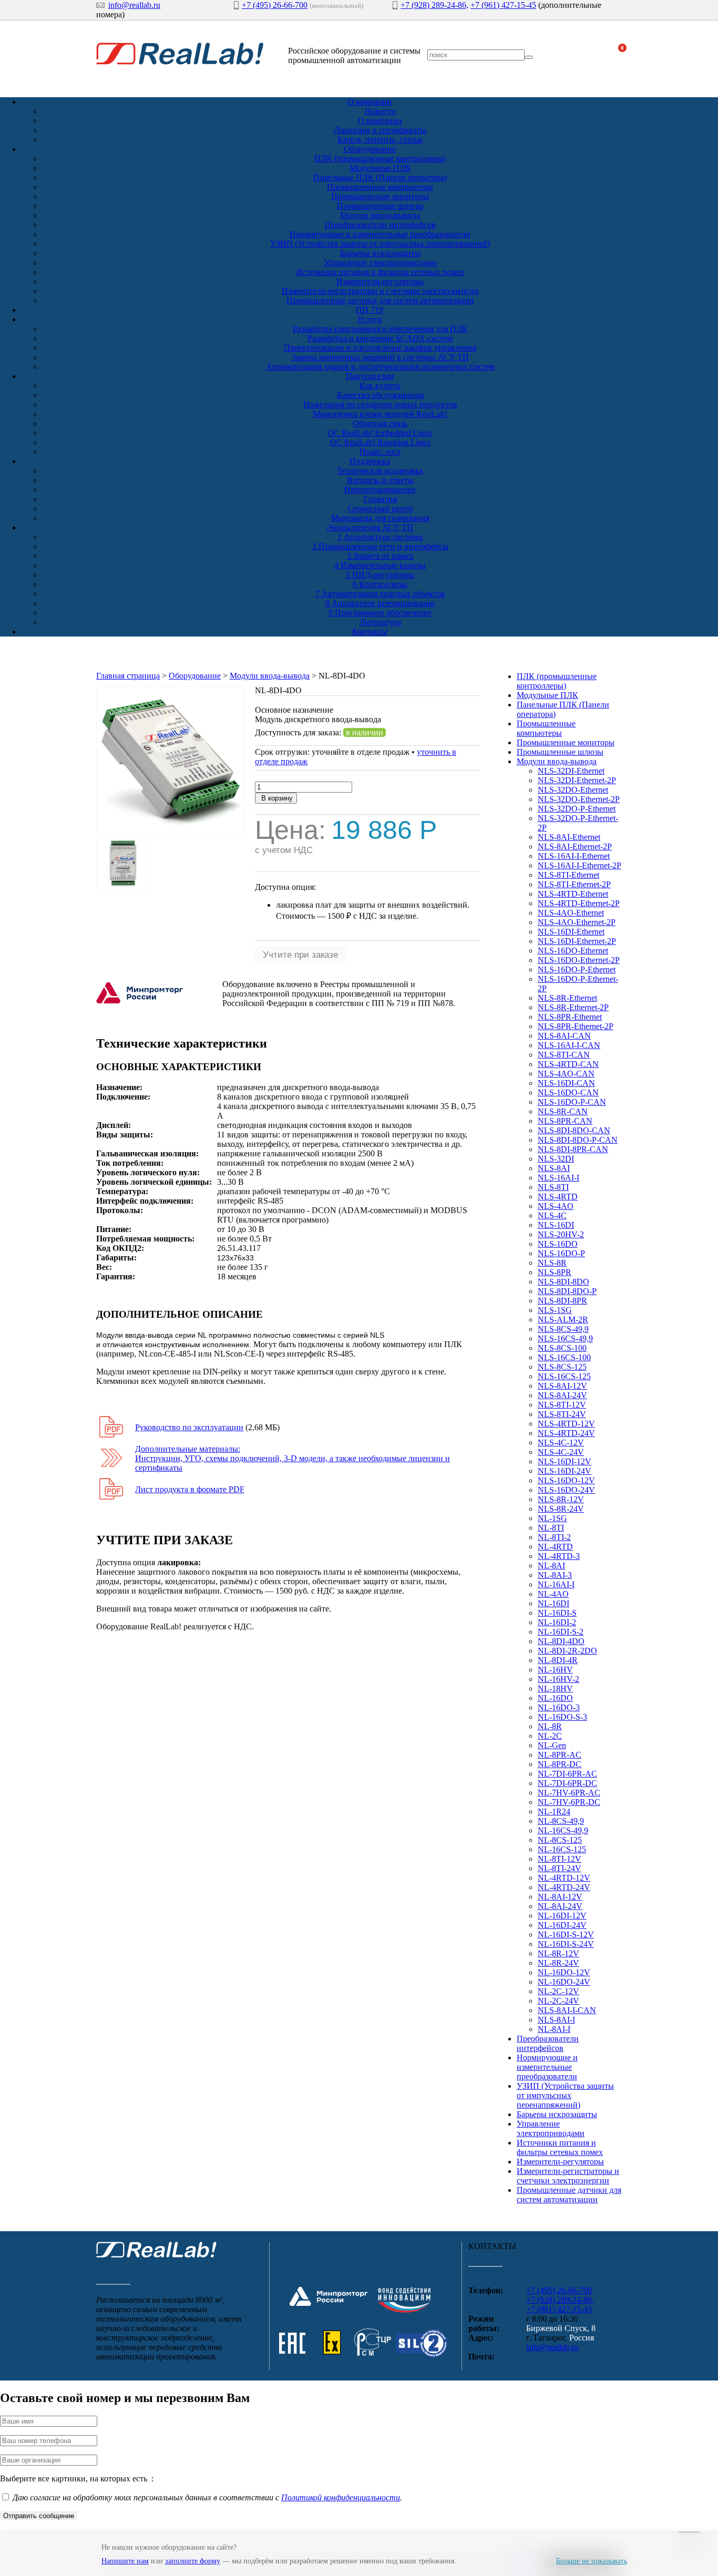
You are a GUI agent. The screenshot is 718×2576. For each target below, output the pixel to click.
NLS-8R (552, 1263)
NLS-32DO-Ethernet (573, 790)
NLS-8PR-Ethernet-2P (576, 1026)
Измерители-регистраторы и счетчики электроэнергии (380, 291)
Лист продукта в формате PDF (190, 1489)
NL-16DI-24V (562, 1925)
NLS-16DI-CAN (566, 1083)
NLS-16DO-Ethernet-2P (579, 960)
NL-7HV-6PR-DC (569, 1802)
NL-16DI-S (557, 1613)
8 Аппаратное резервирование (380, 603)
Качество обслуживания (380, 395)
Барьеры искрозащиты (380, 253)
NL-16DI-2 (557, 1622)
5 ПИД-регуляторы (380, 575)
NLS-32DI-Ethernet (571, 771)
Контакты (370, 632)
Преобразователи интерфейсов (380, 225)
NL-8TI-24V (560, 1868)
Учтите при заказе (300, 955)
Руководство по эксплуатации (189, 1427)
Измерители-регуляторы (380, 281)
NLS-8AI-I (556, 2020)
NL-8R (550, 1726)
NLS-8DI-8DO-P (567, 1291)
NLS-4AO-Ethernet (571, 913)
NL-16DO (555, 1698)
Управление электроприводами (380, 263)
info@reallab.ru (134, 5)
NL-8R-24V (558, 1963)
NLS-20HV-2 (561, 1234)
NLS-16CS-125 (564, 1376)
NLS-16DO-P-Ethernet (577, 969)
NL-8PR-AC (560, 1755)
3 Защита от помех (380, 556)
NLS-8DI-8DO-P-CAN (578, 1140)
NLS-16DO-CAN (568, 1092)
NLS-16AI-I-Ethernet (574, 856)
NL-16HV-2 (558, 1679)
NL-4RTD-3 (559, 1556)
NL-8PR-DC (560, 1764)
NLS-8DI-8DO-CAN (574, 1130)
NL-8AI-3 (555, 1575)
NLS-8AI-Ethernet (569, 837)
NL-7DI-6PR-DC (567, 1783)
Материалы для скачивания (380, 518)
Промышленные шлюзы (380, 206)
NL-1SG (552, 1518)
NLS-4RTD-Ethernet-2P (579, 903)
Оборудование (370, 149)
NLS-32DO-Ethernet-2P (579, 799)
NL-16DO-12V (564, 1972)
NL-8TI (551, 1528)
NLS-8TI (553, 1187)
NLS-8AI (554, 1168)
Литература (380, 622)
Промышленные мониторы (380, 196)
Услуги (370, 319)
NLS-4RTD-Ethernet (573, 894)
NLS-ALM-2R (563, 1320)
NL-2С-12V (558, 1991)
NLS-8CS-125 (562, 1367)
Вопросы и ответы (380, 480)
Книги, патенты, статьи (380, 140)
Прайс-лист (380, 452)
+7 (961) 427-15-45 (503, 5)
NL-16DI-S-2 (561, 1632)
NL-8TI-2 (554, 1537)
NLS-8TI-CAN (564, 1055)
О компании (370, 102)
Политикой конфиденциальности (341, 2497)
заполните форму (193, 2561)
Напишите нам (125, 2561)
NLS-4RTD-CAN (568, 1064)
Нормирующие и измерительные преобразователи (380, 234)
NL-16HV (555, 1670)
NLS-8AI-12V (562, 1386)
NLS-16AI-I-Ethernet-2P (579, 865)
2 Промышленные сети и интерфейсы (380, 546)
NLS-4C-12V (561, 1443)
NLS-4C (552, 1215)
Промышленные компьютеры (380, 187)
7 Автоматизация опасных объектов (380, 594)
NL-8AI (551, 1566)
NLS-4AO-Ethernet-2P (577, 922)
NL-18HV (555, 1689)
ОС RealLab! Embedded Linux (380, 433)
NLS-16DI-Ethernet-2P (577, 941)
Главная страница (128, 676)
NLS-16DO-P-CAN (572, 1102)
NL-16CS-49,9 (563, 1830)
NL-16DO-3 (559, 1707)
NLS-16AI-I (558, 1178)
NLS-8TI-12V (562, 1405)
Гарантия (380, 499)
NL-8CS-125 (560, 1840)
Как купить (380, 386)
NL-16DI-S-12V (566, 1934)
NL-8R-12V (558, 1953)
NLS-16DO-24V (566, 1490)
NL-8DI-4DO (561, 1641)
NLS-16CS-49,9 (565, 1338)
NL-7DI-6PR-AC (567, 1774)
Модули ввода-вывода (380, 215)
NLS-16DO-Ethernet (573, 951)
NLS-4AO (556, 1206)
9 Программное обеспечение (380, 613)
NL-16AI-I (556, 1584)
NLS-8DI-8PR (562, 1301)
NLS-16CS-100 (564, 1357)
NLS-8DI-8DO (563, 1282)
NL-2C (550, 1736)
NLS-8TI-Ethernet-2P (574, 884)
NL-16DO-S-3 (562, 1717)
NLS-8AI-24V (562, 1395)
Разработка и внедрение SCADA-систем (380, 338)
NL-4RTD (555, 1547)
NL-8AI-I (554, 2029)
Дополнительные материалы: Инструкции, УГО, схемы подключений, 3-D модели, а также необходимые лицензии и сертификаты (293, 1458)
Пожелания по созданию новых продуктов (380, 404)
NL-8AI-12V (560, 1897)
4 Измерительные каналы (380, 565)
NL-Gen (552, 1745)
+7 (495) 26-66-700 (275, 5)
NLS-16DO (558, 1244)
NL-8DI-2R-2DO (567, 1651)
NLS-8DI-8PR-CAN (573, 1149)
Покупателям (370, 376)
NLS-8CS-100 (562, 1348)
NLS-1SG (555, 1310)
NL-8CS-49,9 (561, 1821)
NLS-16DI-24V (565, 1471)
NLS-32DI (556, 1159)
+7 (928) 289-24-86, (434, 5)
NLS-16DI (556, 1225)
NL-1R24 (554, 1812)
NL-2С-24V (558, 2001)
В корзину (276, 798)
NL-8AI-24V (560, 1906)
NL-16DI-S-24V (566, 1944)
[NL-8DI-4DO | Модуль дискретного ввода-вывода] (170, 831)
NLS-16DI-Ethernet (571, 932)
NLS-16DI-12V (565, 1461)
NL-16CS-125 (562, 1849)
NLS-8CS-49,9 (563, 1329)
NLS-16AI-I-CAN (569, 1045)
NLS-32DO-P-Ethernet (577, 809)
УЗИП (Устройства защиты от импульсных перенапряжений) (380, 244)
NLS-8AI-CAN (564, 1036)
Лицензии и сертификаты (380, 130)
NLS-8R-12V (561, 1499)
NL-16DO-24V (564, 1982)
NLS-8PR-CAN (565, 1121)
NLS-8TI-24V (562, 1414)
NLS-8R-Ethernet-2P (573, 1007)
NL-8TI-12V (560, 1859)
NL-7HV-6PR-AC (569, 1793)
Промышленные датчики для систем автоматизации (380, 300)
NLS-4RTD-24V (566, 1433)
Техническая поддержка (380, 471)
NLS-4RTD (558, 1197)
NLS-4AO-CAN (566, 1074)
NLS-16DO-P (561, 1253)
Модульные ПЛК (380, 168)
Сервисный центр (380, 509)
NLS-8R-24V (561, 1509)
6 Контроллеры (380, 584)
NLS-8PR (555, 1272)
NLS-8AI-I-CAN (567, 2010)
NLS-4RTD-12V (566, 1424)
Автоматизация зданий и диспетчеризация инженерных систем (380, 367)
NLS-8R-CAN (563, 1111)
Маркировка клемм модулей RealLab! (380, 414)
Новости (380, 111)
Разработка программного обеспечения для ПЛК (380, 329)
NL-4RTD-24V (564, 1887)
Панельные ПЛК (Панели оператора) (380, 177)
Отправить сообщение (39, 2516)
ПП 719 (370, 310)
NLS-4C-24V (561, 1452)
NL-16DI (553, 1603)
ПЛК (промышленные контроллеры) (380, 158)
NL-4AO (553, 1594)
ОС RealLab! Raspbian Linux (380, 442)
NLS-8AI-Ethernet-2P (575, 846)
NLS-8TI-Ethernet (568, 875)
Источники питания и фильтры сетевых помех (380, 272)
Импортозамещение (380, 490)
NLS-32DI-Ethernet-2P (577, 780)
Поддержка (370, 461)
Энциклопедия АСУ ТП (370, 527)
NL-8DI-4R (558, 1660)
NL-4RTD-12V (564, 1878)
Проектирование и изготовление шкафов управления (380, 348)
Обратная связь (380, 423)
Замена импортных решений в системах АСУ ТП (380, 357)
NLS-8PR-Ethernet (570, 1017)
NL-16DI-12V (562, 1916)
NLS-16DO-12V (566, 1480)
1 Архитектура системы (380, 537)
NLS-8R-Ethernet (567, 998)
